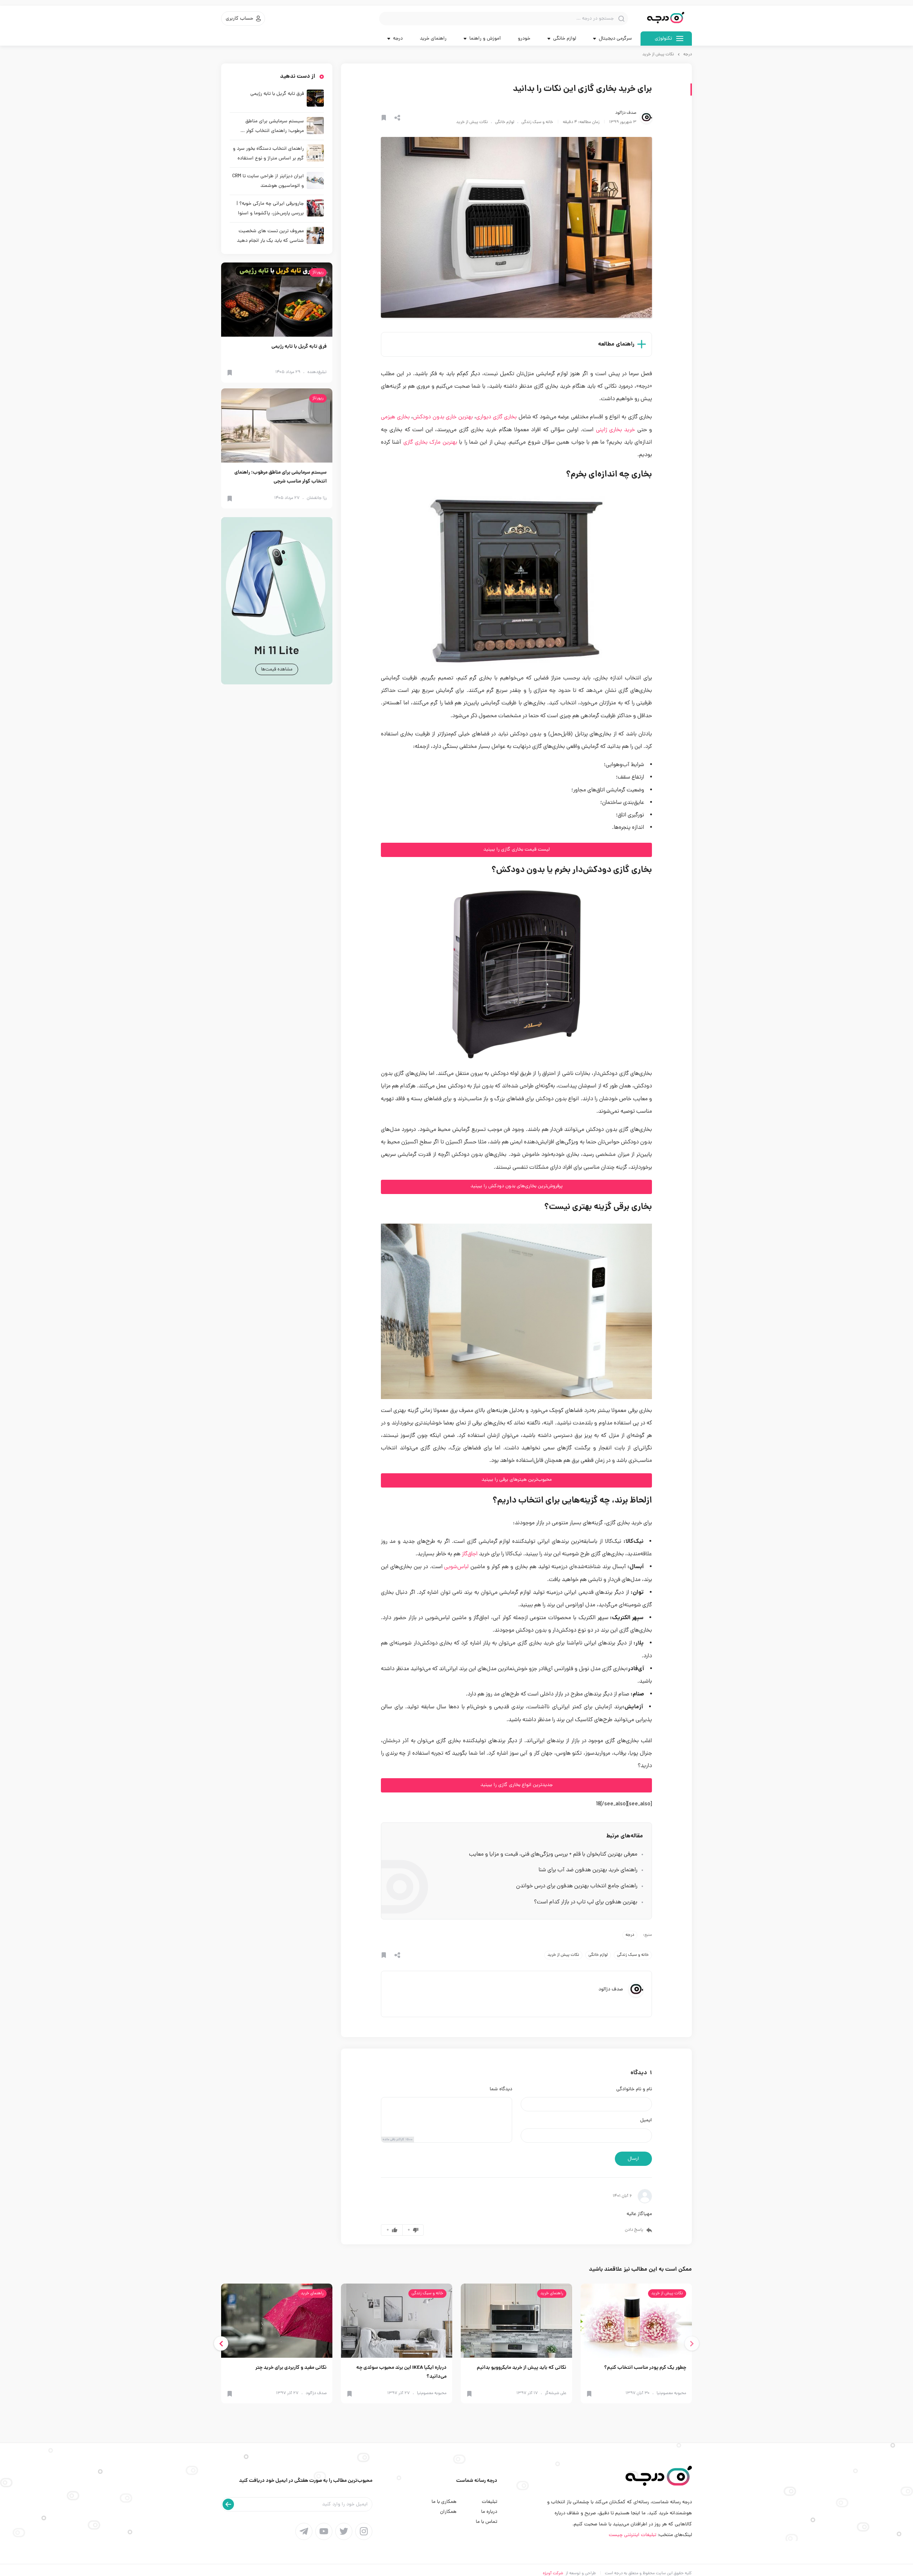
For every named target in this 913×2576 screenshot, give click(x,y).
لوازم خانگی (505, 122)
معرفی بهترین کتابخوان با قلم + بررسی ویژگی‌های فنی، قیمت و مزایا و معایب (553, 1855)
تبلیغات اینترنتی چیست (633, 2535)
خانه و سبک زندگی (537, 122)
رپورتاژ (318, 272)
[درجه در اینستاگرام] (364, 2531)
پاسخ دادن (634, 2230)
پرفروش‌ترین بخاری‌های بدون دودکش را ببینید (517, 1186)
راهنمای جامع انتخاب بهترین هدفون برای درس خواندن (577, 1886)
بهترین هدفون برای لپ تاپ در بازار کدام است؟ (586, 1902)
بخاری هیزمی (395, 417)
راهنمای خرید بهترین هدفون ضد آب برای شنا (588, 1870)
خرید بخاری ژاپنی (616, 430)
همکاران (448, 2512)
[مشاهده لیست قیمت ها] (277, 601)
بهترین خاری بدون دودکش (443, 417)
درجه (688, 55)
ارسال (633, 2159)
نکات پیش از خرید (658, 55)
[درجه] (666, 19)
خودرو (524, 39)
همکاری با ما (444, 2502)
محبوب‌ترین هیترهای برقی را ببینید (517, 1480)
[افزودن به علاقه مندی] (384, 118)
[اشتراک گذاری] (397, 118)
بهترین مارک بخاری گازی (430, 443)
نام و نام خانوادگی (634, 2090)
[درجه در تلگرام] (304, 2531)
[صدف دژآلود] (646, 118)
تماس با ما (486, 2522)
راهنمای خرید (433, 39)
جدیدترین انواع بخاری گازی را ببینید (517, 1785)
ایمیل (646, 2121)
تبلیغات (489, 2502)
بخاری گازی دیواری (496, 417)
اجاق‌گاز (470, 1554)
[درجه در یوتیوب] (324, 2531)
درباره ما (489, 2512)
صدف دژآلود (626, 113)
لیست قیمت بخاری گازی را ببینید (516, 850)
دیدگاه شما (501, 2090)
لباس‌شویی (456, 1567)
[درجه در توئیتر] (344, 2531)
